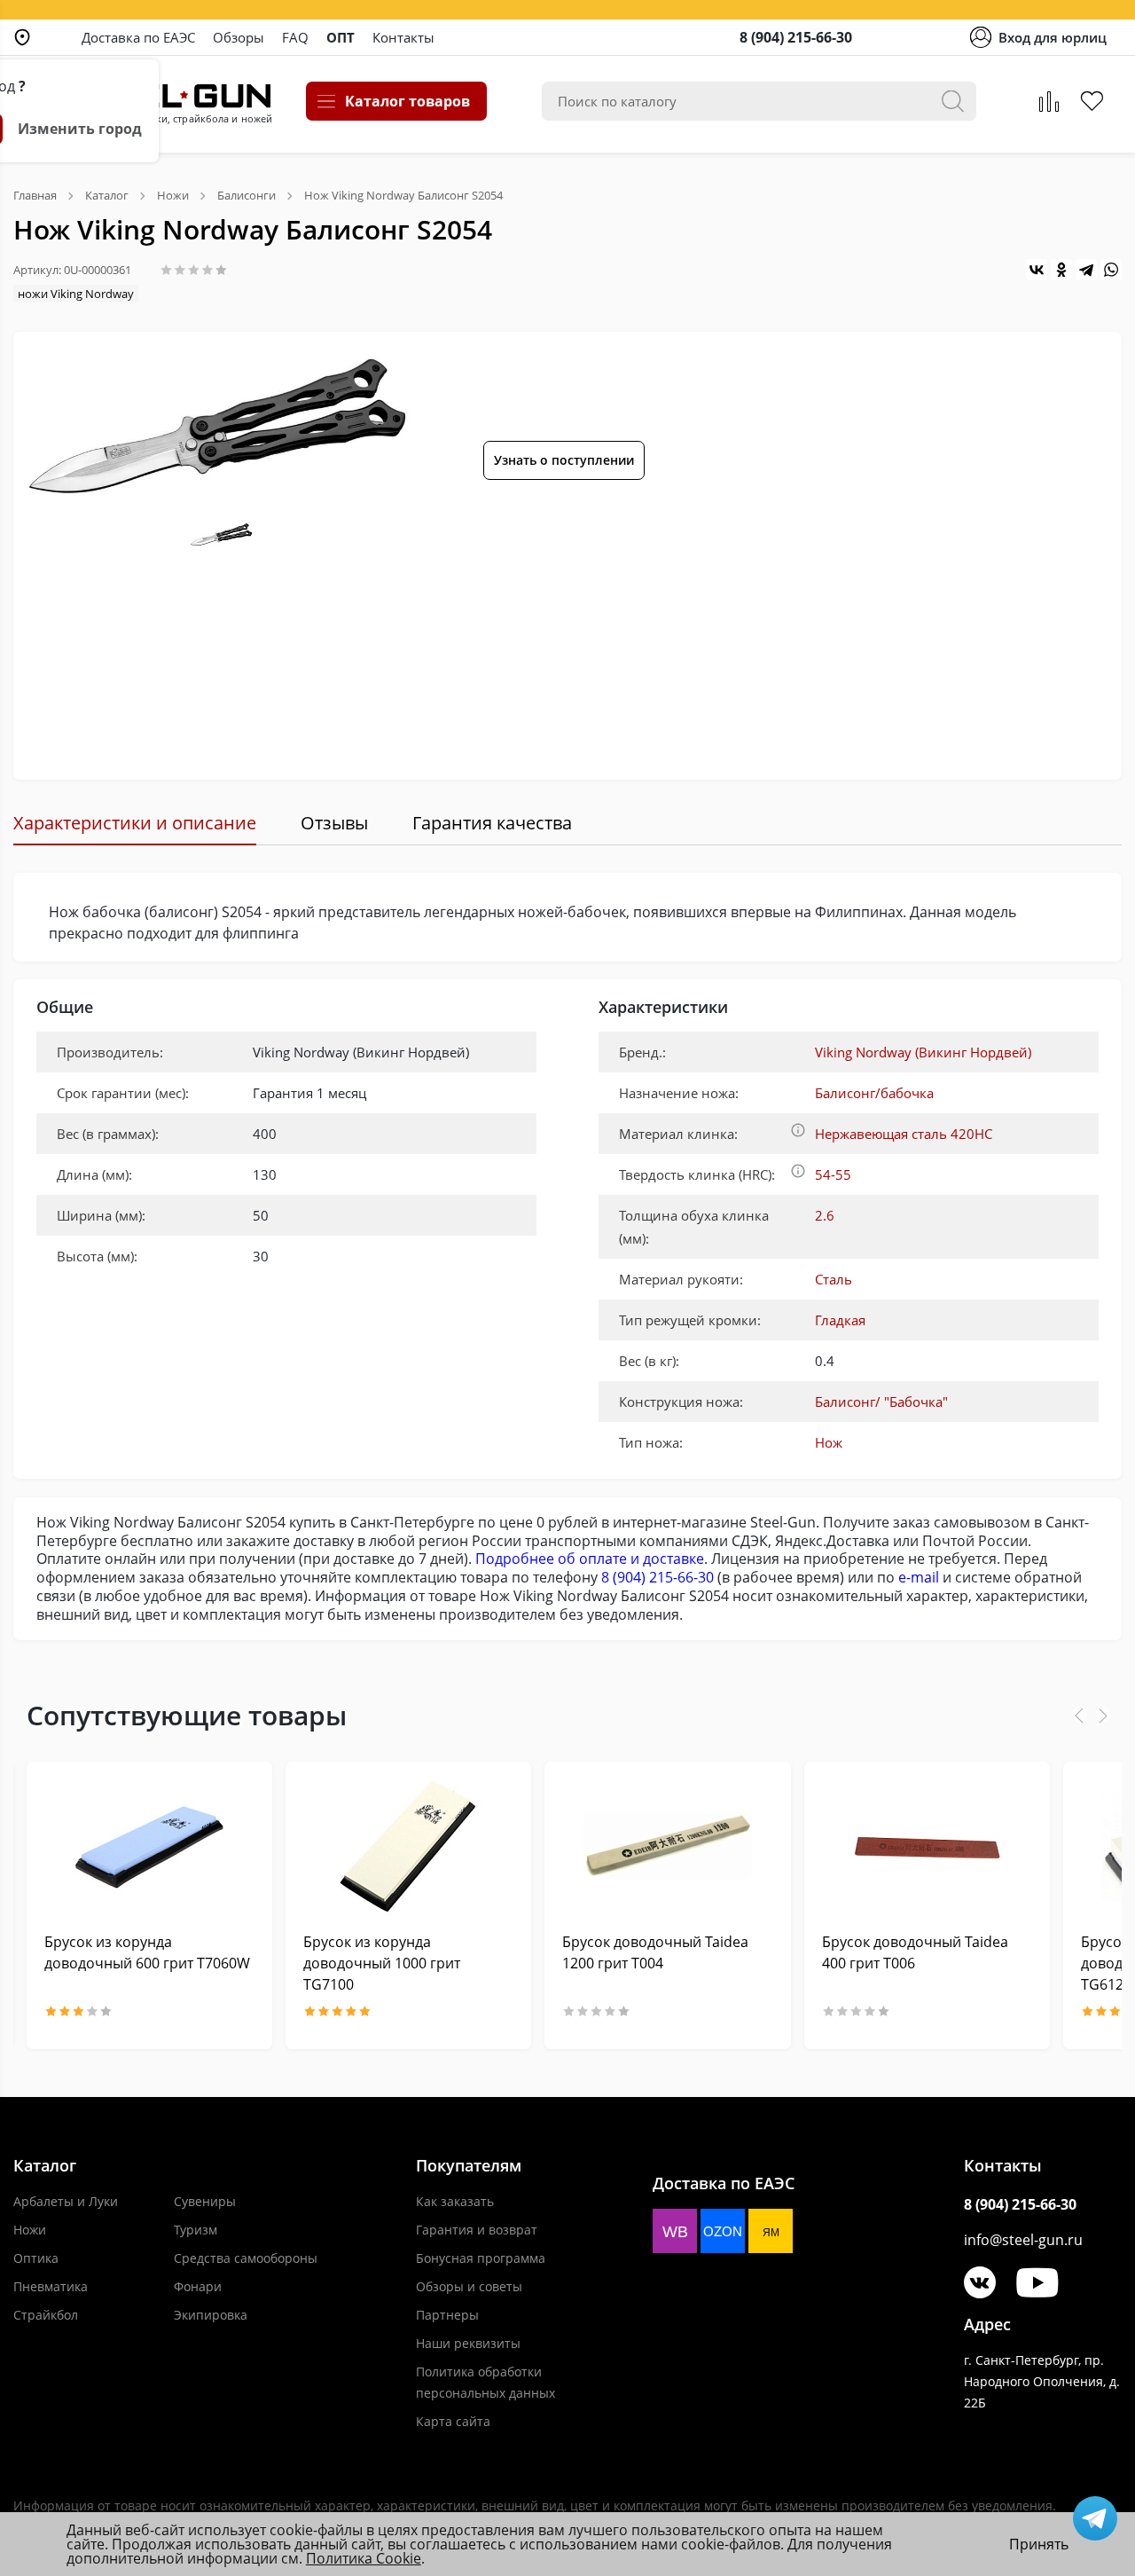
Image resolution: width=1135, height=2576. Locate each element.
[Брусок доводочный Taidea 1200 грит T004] (667, 1846)
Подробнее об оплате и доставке (590, 1559)
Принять (1039, 2544)
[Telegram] (1086, 270)
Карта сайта (453, 2421)
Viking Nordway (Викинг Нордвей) (923, 1052)
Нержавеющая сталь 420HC (904, 1134)
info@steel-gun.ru (1023, 2240)
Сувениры (205, 2201)
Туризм (196, 2230)
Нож (829, 1442)
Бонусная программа (481, 2258)
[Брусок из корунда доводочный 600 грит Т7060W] (149, 1846)
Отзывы (334, 823)
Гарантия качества (492, 823)
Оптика (36, 2258)
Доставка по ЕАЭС (138, 37)
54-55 (833, 1174)
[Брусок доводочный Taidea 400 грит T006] (927, 1846)
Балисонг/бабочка (874, 1093)
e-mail (919, 1577)
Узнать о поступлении (564, 460)
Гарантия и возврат (477, 2230)
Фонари (198, 2286)
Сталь (834, 1279)
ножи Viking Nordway (76, 294)
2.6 (825, 1215)
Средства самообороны (246, 2258)
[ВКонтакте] (1037, 270)
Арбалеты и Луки (66, 2201)
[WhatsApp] (1111, 270)
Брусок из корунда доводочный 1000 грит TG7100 (382, 1963)
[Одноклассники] (1061, 270)
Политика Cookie (364, 2558)
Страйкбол (46, 2315)
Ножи (30, 2230)
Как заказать (455, 2201)
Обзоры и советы (469, 2286)
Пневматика (51, 2286)
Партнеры (447, 2315)
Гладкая (840, 1320)
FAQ (295, 37)
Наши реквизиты (468, 2343)
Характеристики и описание (135, 823)
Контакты (403, 37)
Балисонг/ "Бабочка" (881, 1402)
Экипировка (211, 2315)
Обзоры (239, 37)
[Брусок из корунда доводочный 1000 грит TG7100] (408, 1846)
